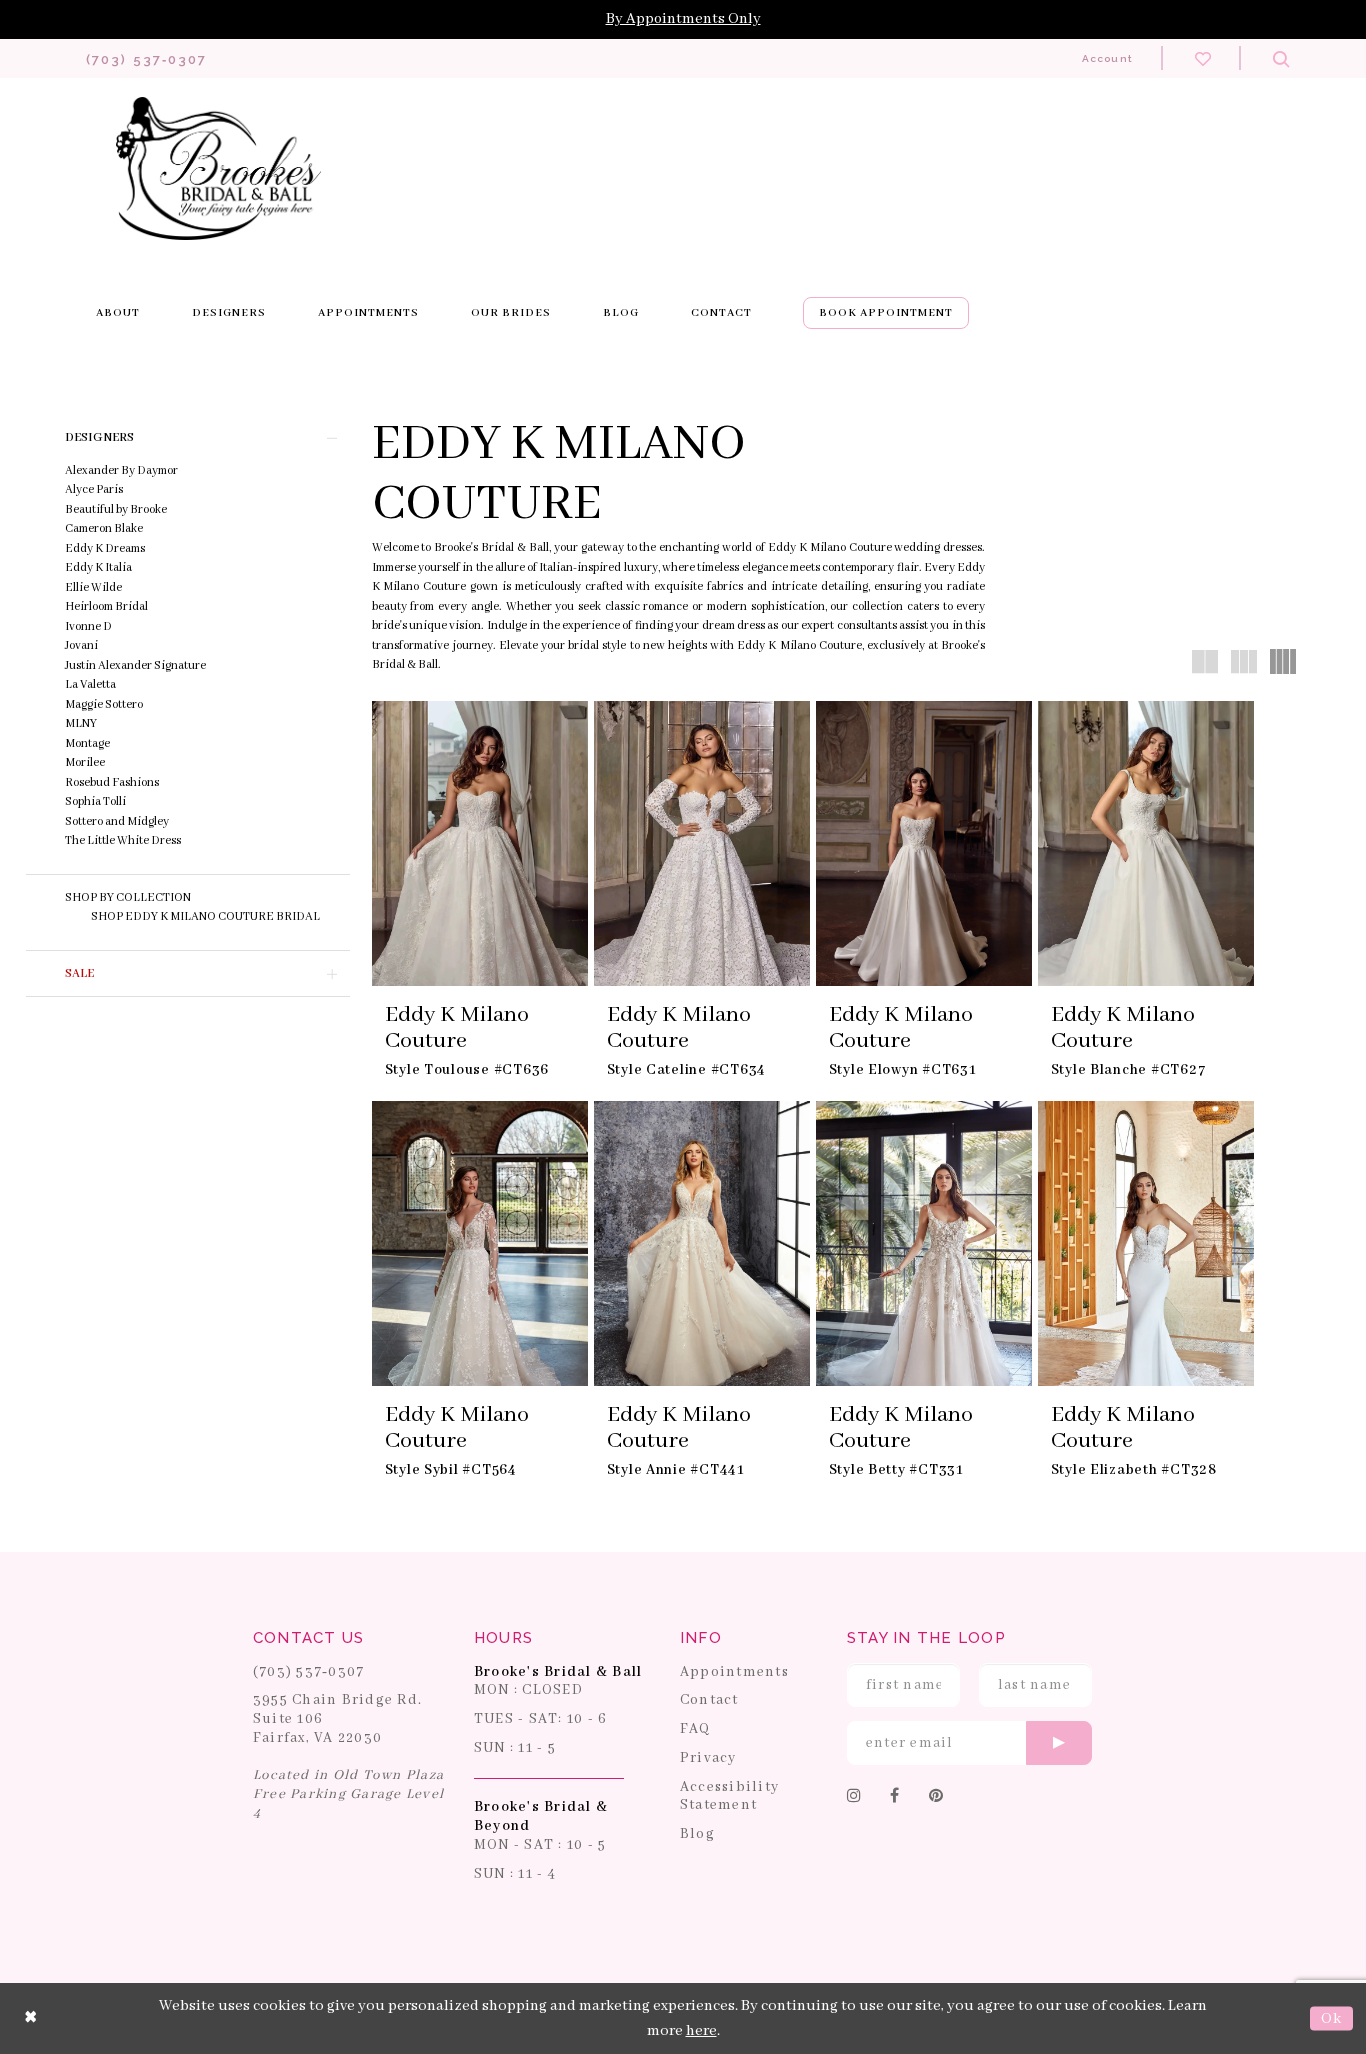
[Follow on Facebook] (895, 1797)
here (701, 2031)
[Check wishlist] (1203, 58)
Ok (1331, 2018)
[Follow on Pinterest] (936, 1797)
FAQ (695, 1729)
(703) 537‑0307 (309, 1672)
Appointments (734, 1672)
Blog (697, 1834)
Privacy (708, 1758)
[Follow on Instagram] (854, 1797)
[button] (188, 438)
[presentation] (480, 843)
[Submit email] (1059, 1743)
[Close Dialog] (31, 2019)
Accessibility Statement (729, 1796)
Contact (709, 1700)
